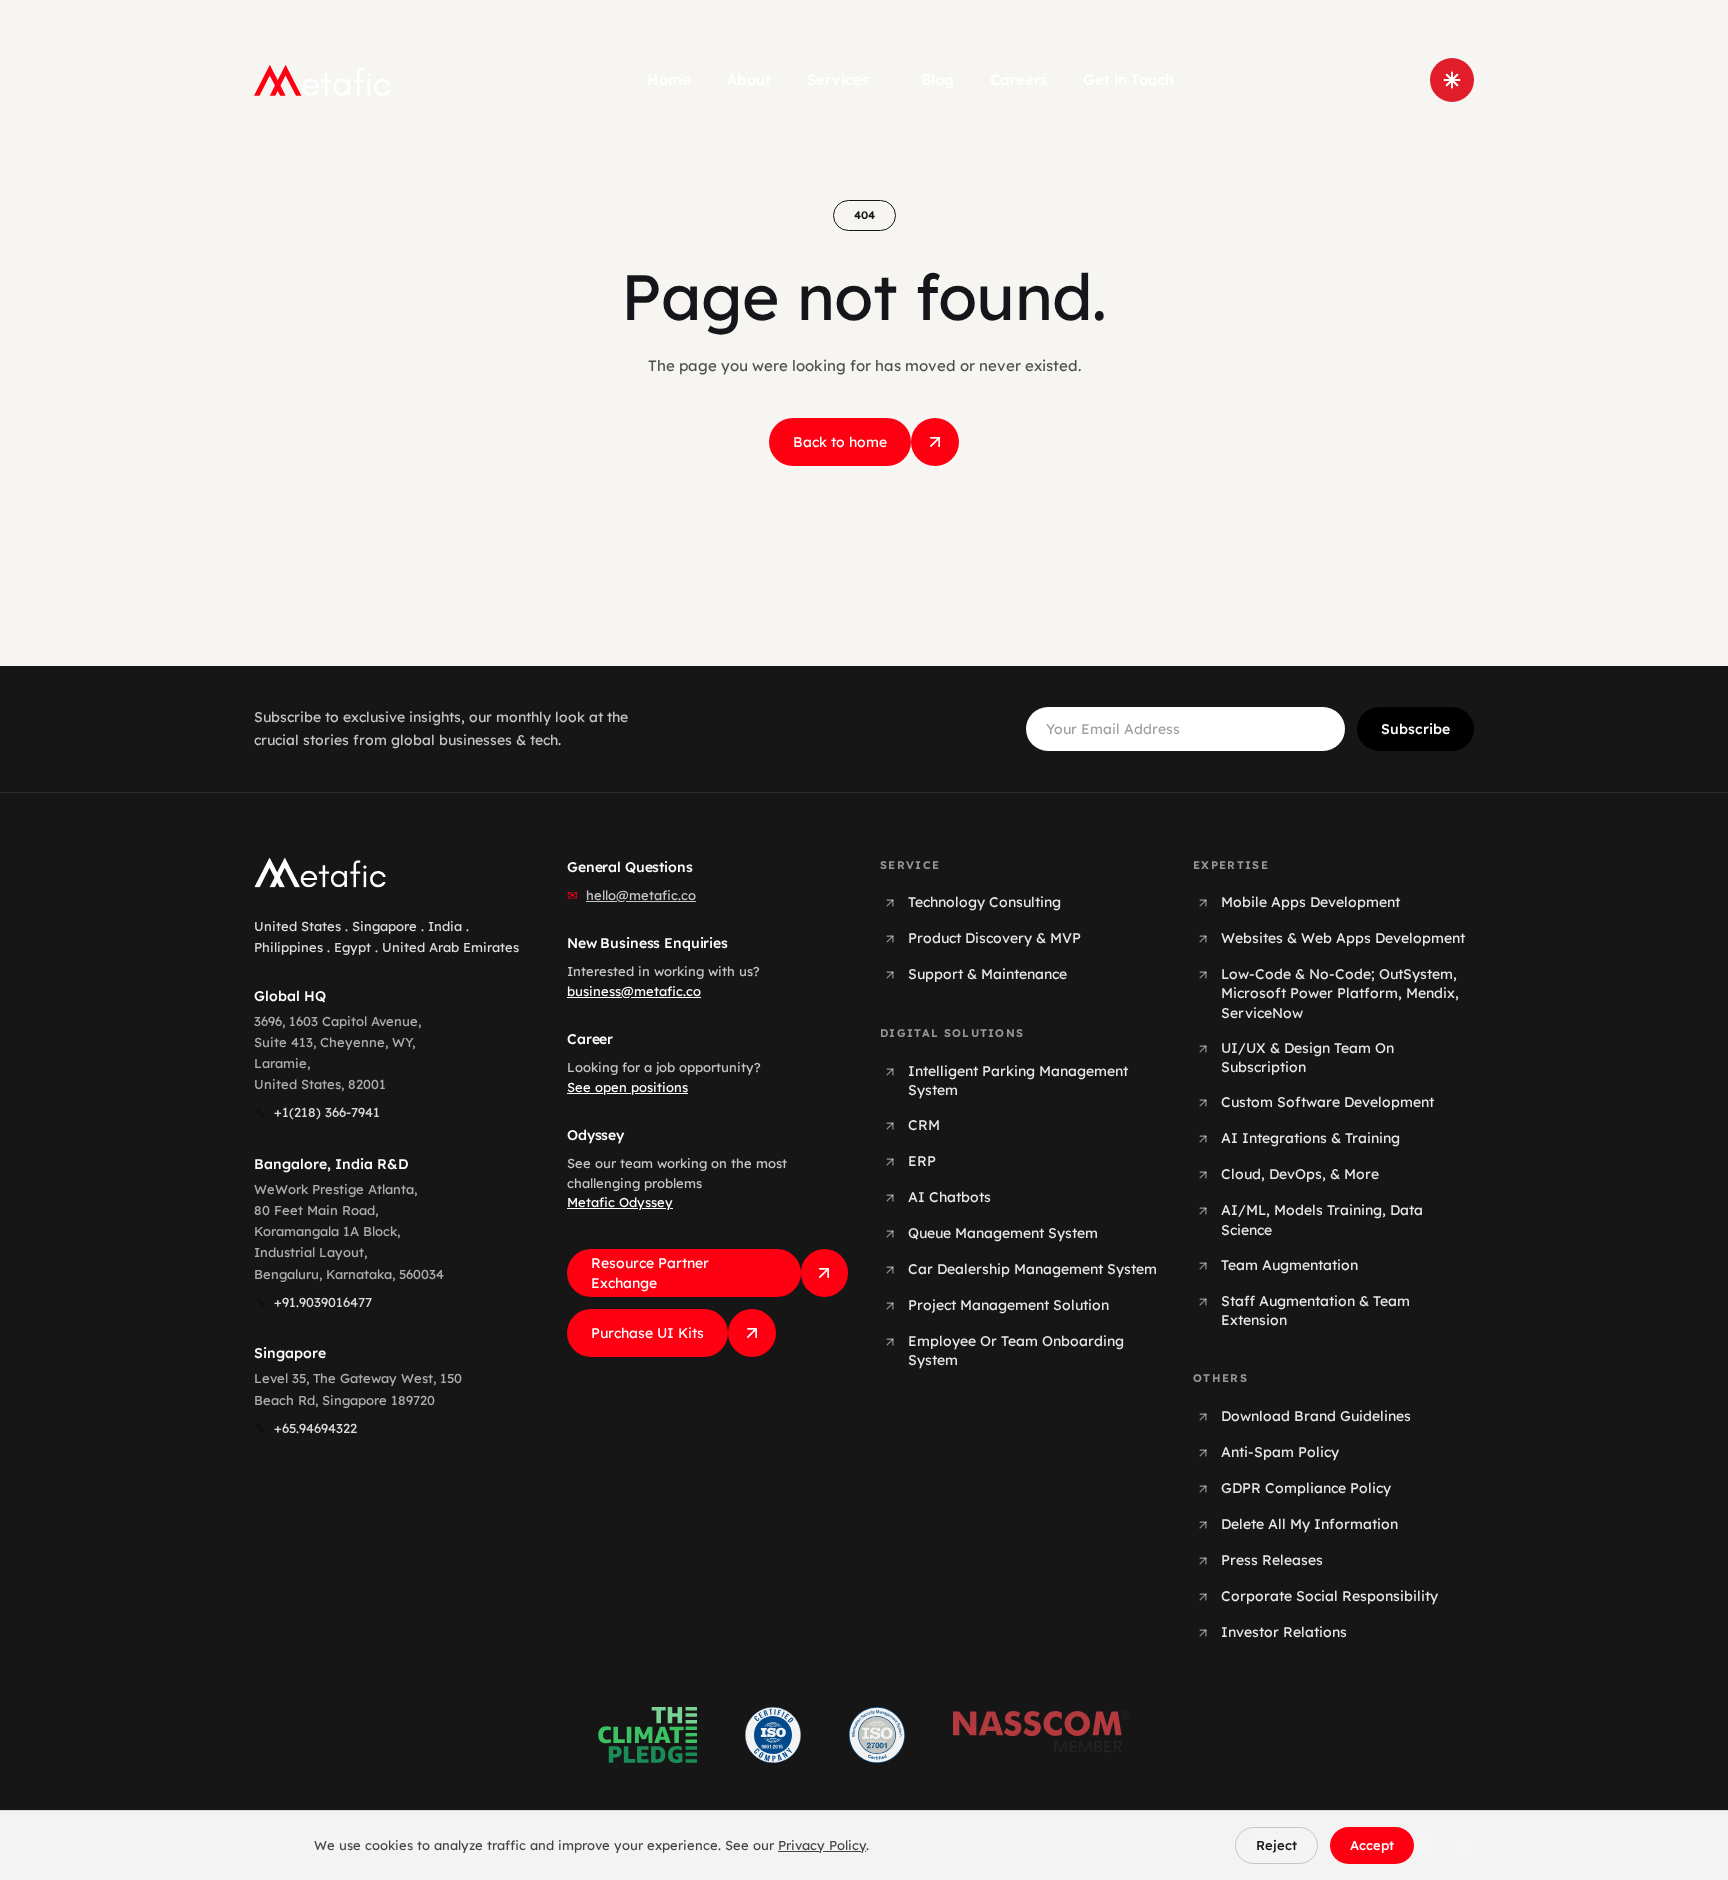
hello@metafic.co (641, 895)
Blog (937, 79)
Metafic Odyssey (620, 1202)
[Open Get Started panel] (1452, 80)
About (749, 79)
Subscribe (1415, 729)
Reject (1276, 1845)
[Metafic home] (322, 80)
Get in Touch (1128, 79)
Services (838, 79)
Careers (1018, 79)
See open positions (627, 1087)
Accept (1372, 1845)
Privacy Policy (822, 1845)
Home (669, 79)
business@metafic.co (634, 991)
